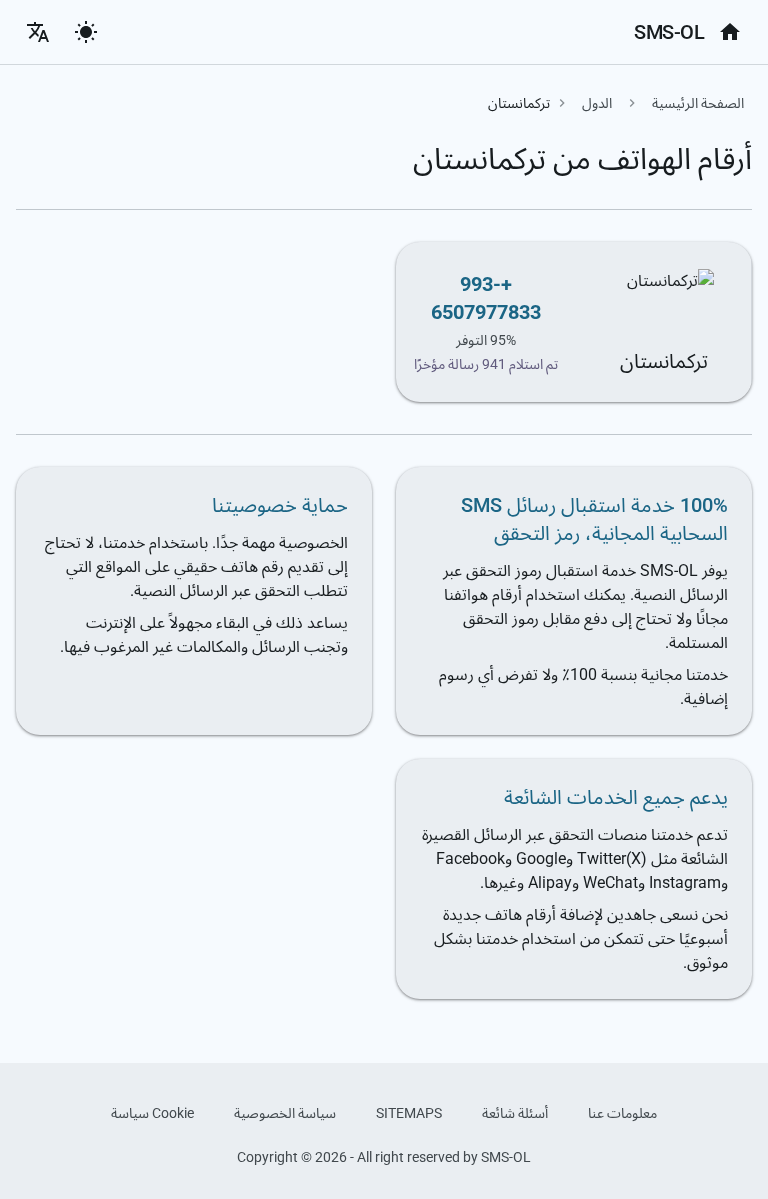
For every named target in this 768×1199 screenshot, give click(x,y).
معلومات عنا (622, 1113)
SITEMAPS (409, 1113)
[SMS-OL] (730, 32)
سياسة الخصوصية (285, 1113)
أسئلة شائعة (515, 1113)
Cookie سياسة (152, 1113)
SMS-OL (669, 32)
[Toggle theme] (86, 32)
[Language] (38, 32)
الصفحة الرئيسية (698, 103)
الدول (597, 103)
